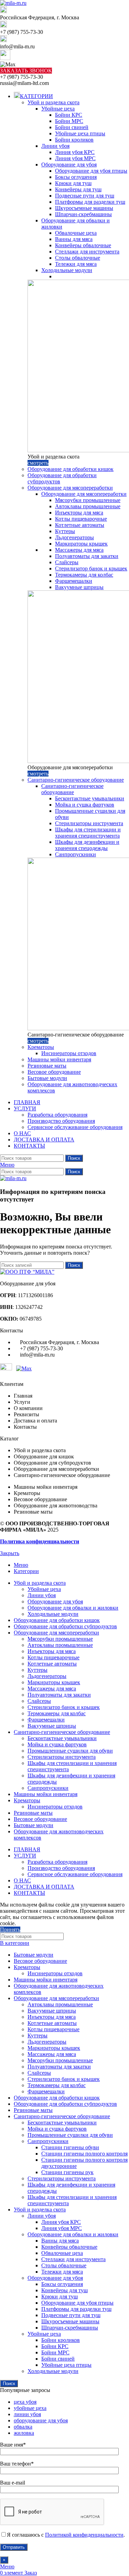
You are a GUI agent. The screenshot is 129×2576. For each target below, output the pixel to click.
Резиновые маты (47, 1066)
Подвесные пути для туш (85, 196)
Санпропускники (76, 854)
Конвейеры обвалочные (83, 245)
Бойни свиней (72, 127)
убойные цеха (30, 2408)
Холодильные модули (67, 270)
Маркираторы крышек (81, 544)
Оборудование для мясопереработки (70, 488)
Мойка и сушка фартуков (85, 805)
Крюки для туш (73, 183)
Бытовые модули (47, 1078)
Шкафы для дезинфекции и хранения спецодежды (87, 845)
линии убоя (27, 2414)
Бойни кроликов (74, 140)
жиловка (24, 2433)
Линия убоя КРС (75, 152)
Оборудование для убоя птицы (91, 171)
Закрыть (10, 1553)
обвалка (23, 2427)
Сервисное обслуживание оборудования (75, 1127)
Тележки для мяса (76, 264)
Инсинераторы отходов (69, 1053)
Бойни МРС (69, 121)
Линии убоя (55, 146)
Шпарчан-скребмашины (83, 214)
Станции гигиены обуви (70, 2147)
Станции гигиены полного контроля (84, 2154)
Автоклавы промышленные (88, 506)
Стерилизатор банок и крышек (91, 568)
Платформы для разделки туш (90, 202)
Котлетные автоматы (80, 525)
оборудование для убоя (41, 2420)
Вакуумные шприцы (79, 587)
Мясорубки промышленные (88, 500)
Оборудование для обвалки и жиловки (73, 1608)
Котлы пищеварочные (81, 519)
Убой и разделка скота (53, 102)
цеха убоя (25, 2402)
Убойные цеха (58, 109)
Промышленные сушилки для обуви (70, 1751)
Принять (10, 1929)
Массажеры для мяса (79, 550)
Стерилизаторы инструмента (89, 823)
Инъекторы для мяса (79, 513)
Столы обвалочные (78, 258)
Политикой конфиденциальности (84, 2535)
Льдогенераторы (74, 537)
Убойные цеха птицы (80, 133)
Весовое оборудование (54, 1072)
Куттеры (65, 531)
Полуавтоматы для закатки (87, 556)
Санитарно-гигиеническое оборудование (76, 780)
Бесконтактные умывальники (90, 798)
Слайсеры (67, 562)
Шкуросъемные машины (84, 208)
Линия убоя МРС (75, 158)
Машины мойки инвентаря (59, 1059)
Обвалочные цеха (76, 233)
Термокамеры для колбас (84, 575)
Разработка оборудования (57, 1115)
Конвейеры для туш (78, 189)
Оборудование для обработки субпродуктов (65, 2104)
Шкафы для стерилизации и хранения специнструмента (88, 833)
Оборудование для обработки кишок (71, 469)
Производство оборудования (61, 1121)
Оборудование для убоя (69, 165)
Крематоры (41, 1047)
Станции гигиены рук (67, 2172)
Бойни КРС (69, 115)
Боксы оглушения (76, 177)
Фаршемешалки (74, 581)
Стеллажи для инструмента (87, 252)
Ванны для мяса (74, 239)
